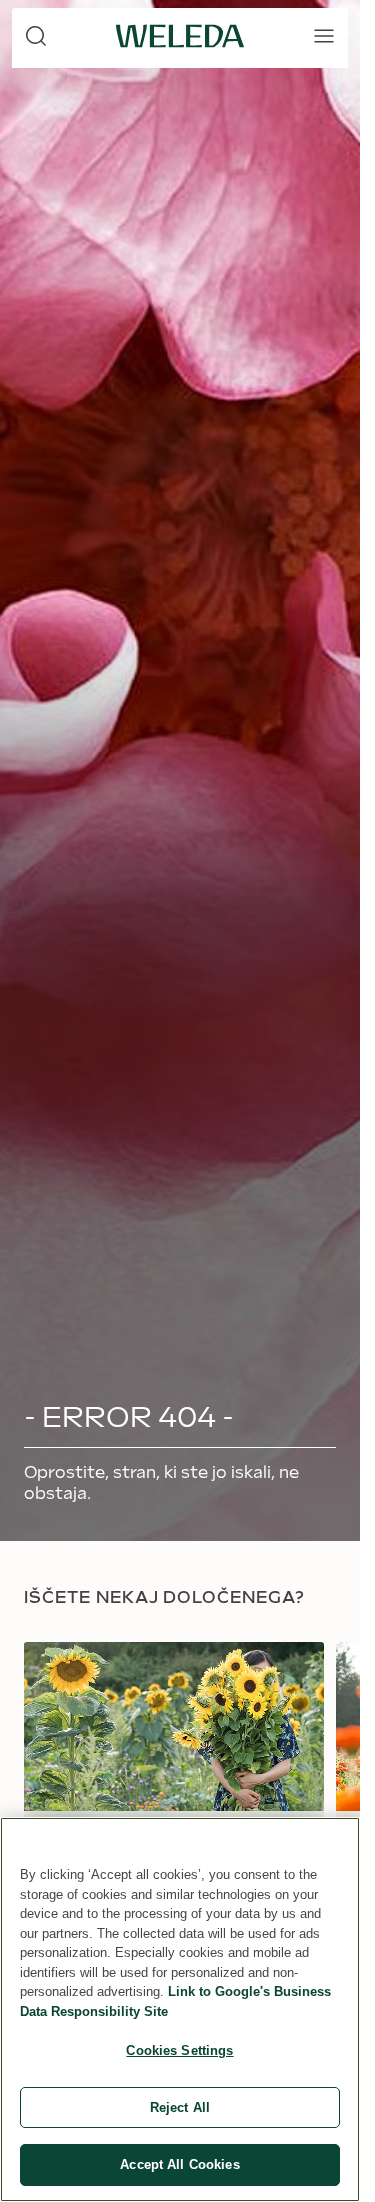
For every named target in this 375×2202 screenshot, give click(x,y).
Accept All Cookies (179, 2164)
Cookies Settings (179, 2050)
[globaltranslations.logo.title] (180, 36)
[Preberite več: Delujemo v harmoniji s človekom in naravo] (174, 1815)
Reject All (180, 2107)
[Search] (36, 36)
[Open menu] (324, 36)
